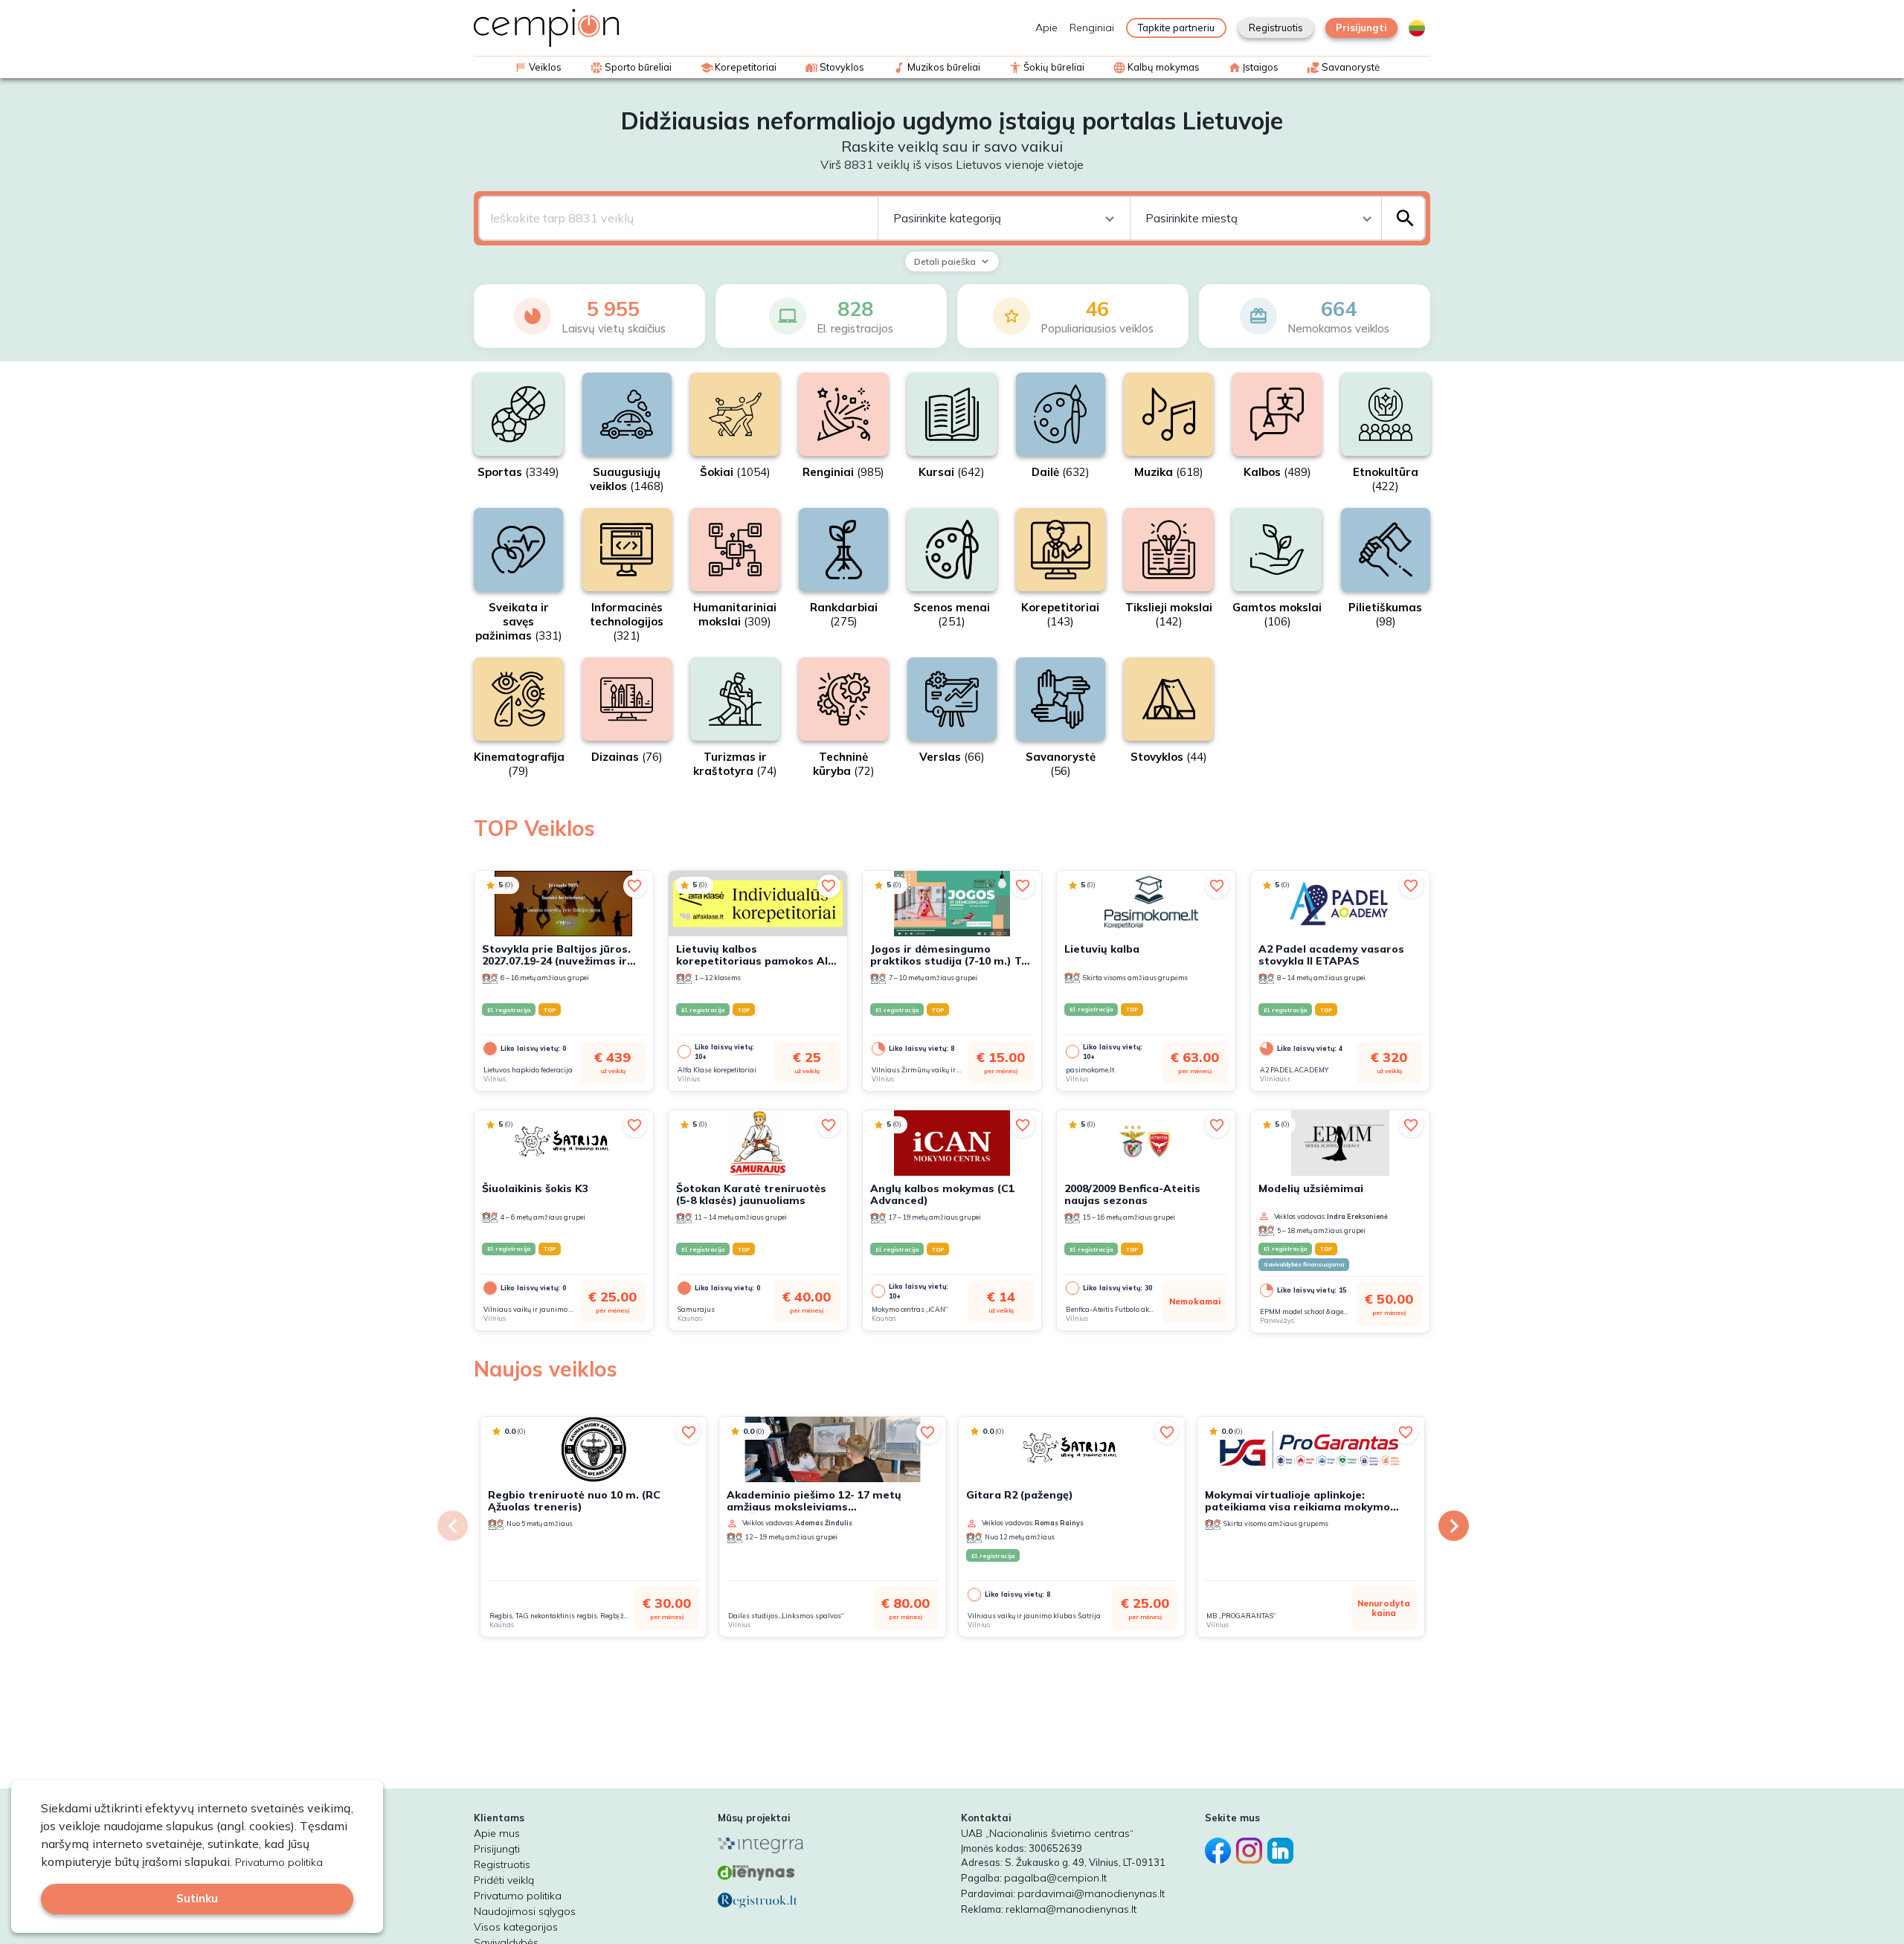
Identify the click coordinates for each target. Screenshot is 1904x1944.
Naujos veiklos (546, 1369)
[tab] (1417, 28)
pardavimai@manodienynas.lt (1091, 1893)
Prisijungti (1361, 28)
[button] (635, 886)
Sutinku (197, 1898)
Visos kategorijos (516, 1927)
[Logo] (546, 28)
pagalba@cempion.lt (1055, 1878)
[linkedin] (1283, 1844)
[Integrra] (831, 1845)
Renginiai (1092, 28)
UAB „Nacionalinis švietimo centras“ (1047, 1833)
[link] (500, 885)
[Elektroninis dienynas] (831, 1873)
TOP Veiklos (534, 828)
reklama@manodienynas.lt (1071, 1909)
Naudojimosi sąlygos (525, 1911)
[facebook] (1220, 1844)
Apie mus (497, 1833)
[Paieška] (1405, 218)
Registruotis (1276, 28)
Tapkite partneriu (1176, 28)
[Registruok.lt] (831, 1900)
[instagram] (1252, 1844)
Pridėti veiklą (504, 1880)
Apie (1046, 28)
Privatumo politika (518, 1896)
